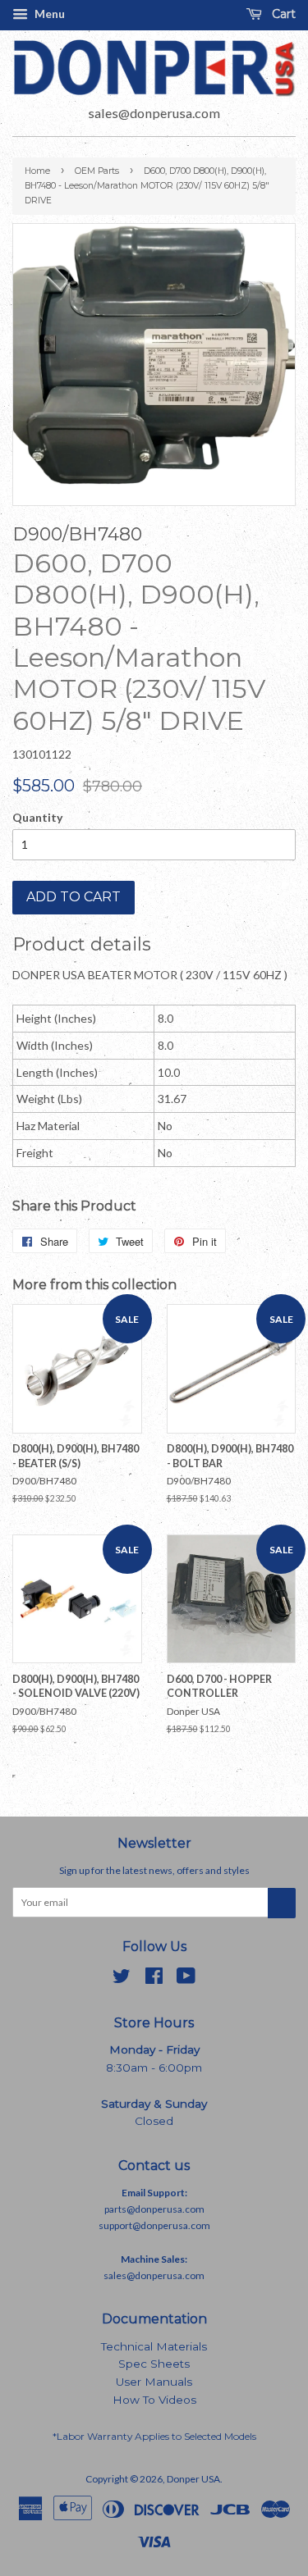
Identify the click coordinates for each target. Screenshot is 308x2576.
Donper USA (193, 2479)
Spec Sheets (154, 2364)
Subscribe (282, 1903)
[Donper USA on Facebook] (154, 1979)
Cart (282, 14)
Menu (48, 14)
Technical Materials (154, 2346)
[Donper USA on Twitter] (122, 1979)
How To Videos (154, 2400)
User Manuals (154, 2382)
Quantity (37, 817)
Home (37, 171)
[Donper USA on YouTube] (186, 1979)
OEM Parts (97, 171)
